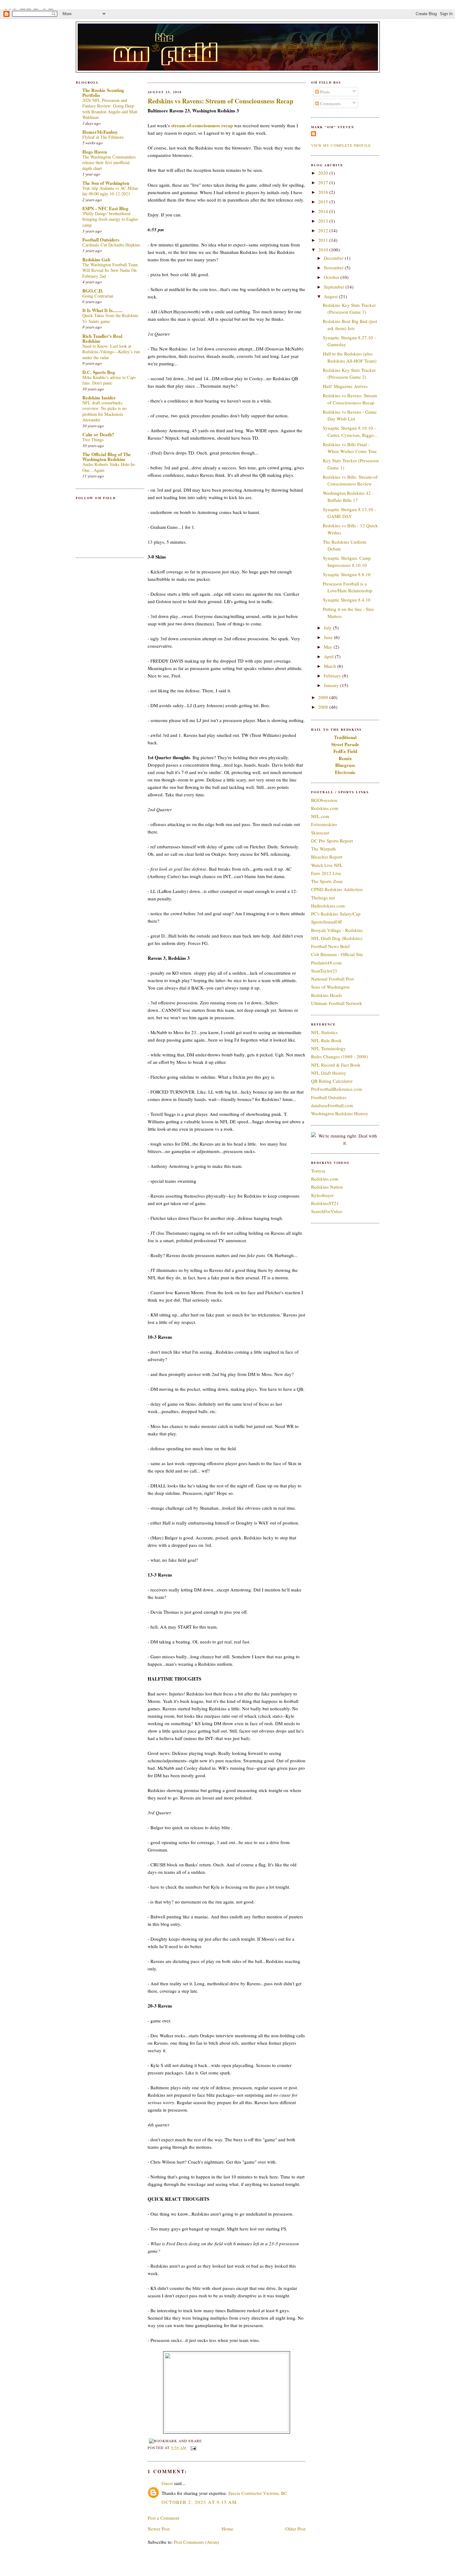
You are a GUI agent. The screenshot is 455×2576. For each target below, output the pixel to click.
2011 (324, 240)
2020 (324, 173)
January (332, 685)
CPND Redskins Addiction (337, 889)
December (334, 258)
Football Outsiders (101, 240)
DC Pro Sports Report (332, 841)
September (335, 287)
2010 (324, 250)
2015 (324, 202)
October (332, 277)
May (329, 647)
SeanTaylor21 (324, 971)
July (328, 628)
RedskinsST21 (325, 1203)
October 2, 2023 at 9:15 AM (199, 2502)
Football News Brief (330, 946)
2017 (324, 182)
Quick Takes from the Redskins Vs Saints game (110, 318)
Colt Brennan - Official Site (337, 954)
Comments (330, 103)
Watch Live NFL (327, 865)
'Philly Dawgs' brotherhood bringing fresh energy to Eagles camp (110, 219)
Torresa (318, 1171)
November (334, 268)
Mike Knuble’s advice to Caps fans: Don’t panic (109, 380)
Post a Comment (163, 2518)
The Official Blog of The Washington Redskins (107, 457)
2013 (324, 221)
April (329, 656)
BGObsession (324, 800)
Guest (167, 2483)
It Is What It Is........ (102, 310)
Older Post (295, 2529)
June (329, 637)
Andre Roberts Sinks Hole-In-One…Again (109, 467)
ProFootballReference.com (337, 1089)
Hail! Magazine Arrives (345, 386)
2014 (324, 211)
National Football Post (332, 979)
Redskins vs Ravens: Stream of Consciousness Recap (221, 101)
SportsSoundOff (326, 922)
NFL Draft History (329, 1073)
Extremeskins (324, 824)
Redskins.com (325, 808)
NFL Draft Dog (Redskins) (337, 938)
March (331, 666)
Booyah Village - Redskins (337, 930)
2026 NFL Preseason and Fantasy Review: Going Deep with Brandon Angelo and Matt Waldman (110, 109)
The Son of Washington (106, 183)
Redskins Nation (327, 1187)
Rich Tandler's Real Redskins (102, 338)
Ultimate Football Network (337, 1003)
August (331, 296)
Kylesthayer (322, 1195)
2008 (324, 707)
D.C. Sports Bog (99, 372)
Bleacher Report (327, 857)
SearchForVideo (327, 1211)
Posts (324, 92)
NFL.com (320, 816)
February (333, 676)
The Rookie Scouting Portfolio (103, 93)
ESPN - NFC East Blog (105, 208)
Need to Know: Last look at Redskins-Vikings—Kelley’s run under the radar (111, 352)
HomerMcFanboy (100, 132)
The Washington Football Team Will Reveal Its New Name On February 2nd (110, 270)
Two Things (93, 439)
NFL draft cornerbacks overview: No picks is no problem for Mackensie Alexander (104, 411)
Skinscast (320, 833)
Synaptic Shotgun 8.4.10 (347, 600)
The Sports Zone (327, 881)
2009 (324, 697)
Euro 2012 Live (326, 873)
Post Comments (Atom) (197, 2542)
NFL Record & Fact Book (336, 1065)
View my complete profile (341, 145)
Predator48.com (326, 963)
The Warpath (323, 849)
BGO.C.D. (93, 291)
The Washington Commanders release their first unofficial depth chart (109, 163)
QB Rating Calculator (332, 1081)
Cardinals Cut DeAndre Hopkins (111, 245)
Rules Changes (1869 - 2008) (340, 1056)
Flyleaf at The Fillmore (103, 137)
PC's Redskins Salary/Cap (336, 914)
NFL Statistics (324, 1032)
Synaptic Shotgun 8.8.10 (347, 574)
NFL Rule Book (326, 1040)
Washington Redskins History (340, 1113)
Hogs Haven (95, 152)
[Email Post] (193, 2448)
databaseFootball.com (332, 1105)
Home (227, 2529)
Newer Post (159, 2529)
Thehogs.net (323, 898)
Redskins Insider (99, 398)
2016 (324, 192)
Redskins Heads (327, 995)
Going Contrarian (98, 296)
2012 (324, 230)
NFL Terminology (328, 1048)
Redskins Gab (96, 259)
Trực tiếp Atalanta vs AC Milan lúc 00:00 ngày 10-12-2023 (110, 191)
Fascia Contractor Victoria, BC (258, 2493)
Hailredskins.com (328, 906)
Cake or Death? (98, 434)
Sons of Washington (330, 987)
